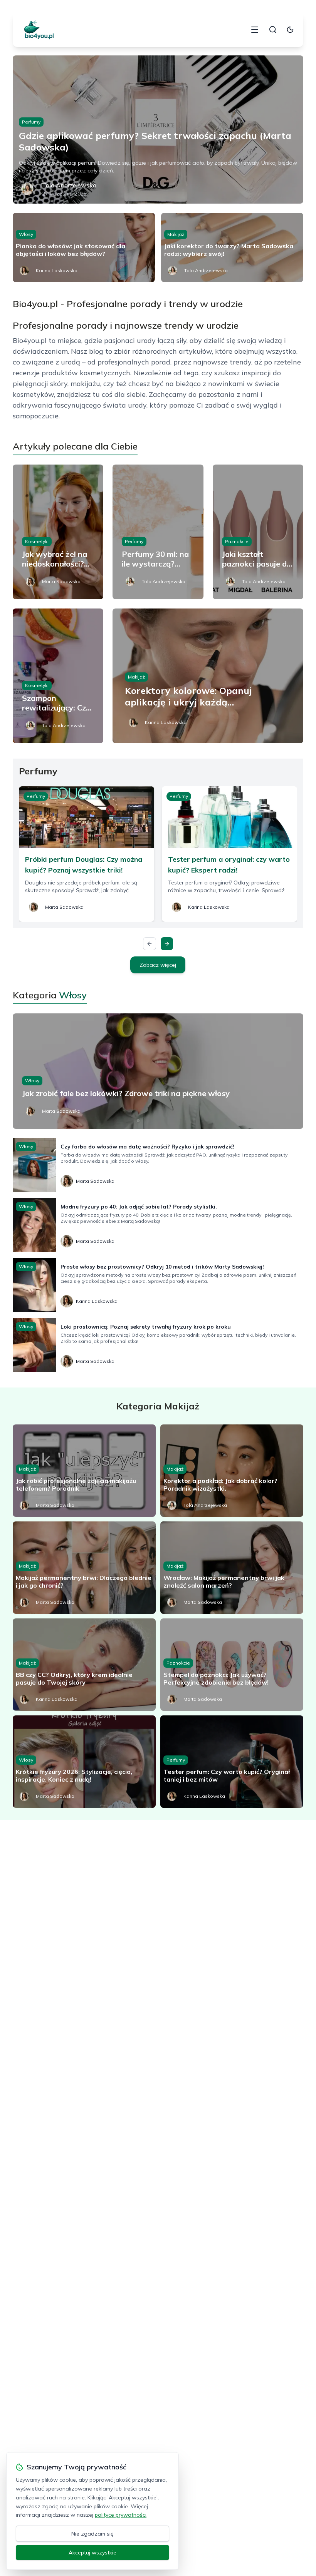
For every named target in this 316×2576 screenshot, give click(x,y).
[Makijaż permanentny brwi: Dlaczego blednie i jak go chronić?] (84, 1568)
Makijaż (176, 234)
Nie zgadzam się (92, 2534)
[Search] (273, 30)
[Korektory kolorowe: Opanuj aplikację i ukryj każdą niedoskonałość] (208, 676)
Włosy (26, 234)
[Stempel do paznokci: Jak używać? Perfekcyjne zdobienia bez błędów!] (232, 1665)
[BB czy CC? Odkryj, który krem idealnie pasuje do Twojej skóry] (84, 1665)
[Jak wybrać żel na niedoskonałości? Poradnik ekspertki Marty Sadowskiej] (58, 532)
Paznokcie (237, 541)
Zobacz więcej (158, 965)
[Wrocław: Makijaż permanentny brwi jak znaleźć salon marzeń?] (232, 1568)
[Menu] (255, 30)
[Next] (167, 944)
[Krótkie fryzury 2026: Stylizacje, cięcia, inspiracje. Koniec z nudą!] (84, 1762)
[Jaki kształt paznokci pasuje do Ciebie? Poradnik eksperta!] (258, 532)
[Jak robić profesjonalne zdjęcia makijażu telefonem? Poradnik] (84, 1471)
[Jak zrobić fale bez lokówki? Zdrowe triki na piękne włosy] (158, 1071)
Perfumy (31, 122)
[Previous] (150, 944)
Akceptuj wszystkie (92, 2553)
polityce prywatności (121, 2515)
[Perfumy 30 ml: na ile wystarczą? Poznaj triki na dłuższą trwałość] (158, 532)
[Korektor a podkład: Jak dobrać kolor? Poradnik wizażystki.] (232, 1471)
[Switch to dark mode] (290, 30)
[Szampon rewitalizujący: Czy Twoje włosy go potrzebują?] (58, 676)
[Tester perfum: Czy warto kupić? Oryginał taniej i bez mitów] (232, 1762)
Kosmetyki (37, 541)
